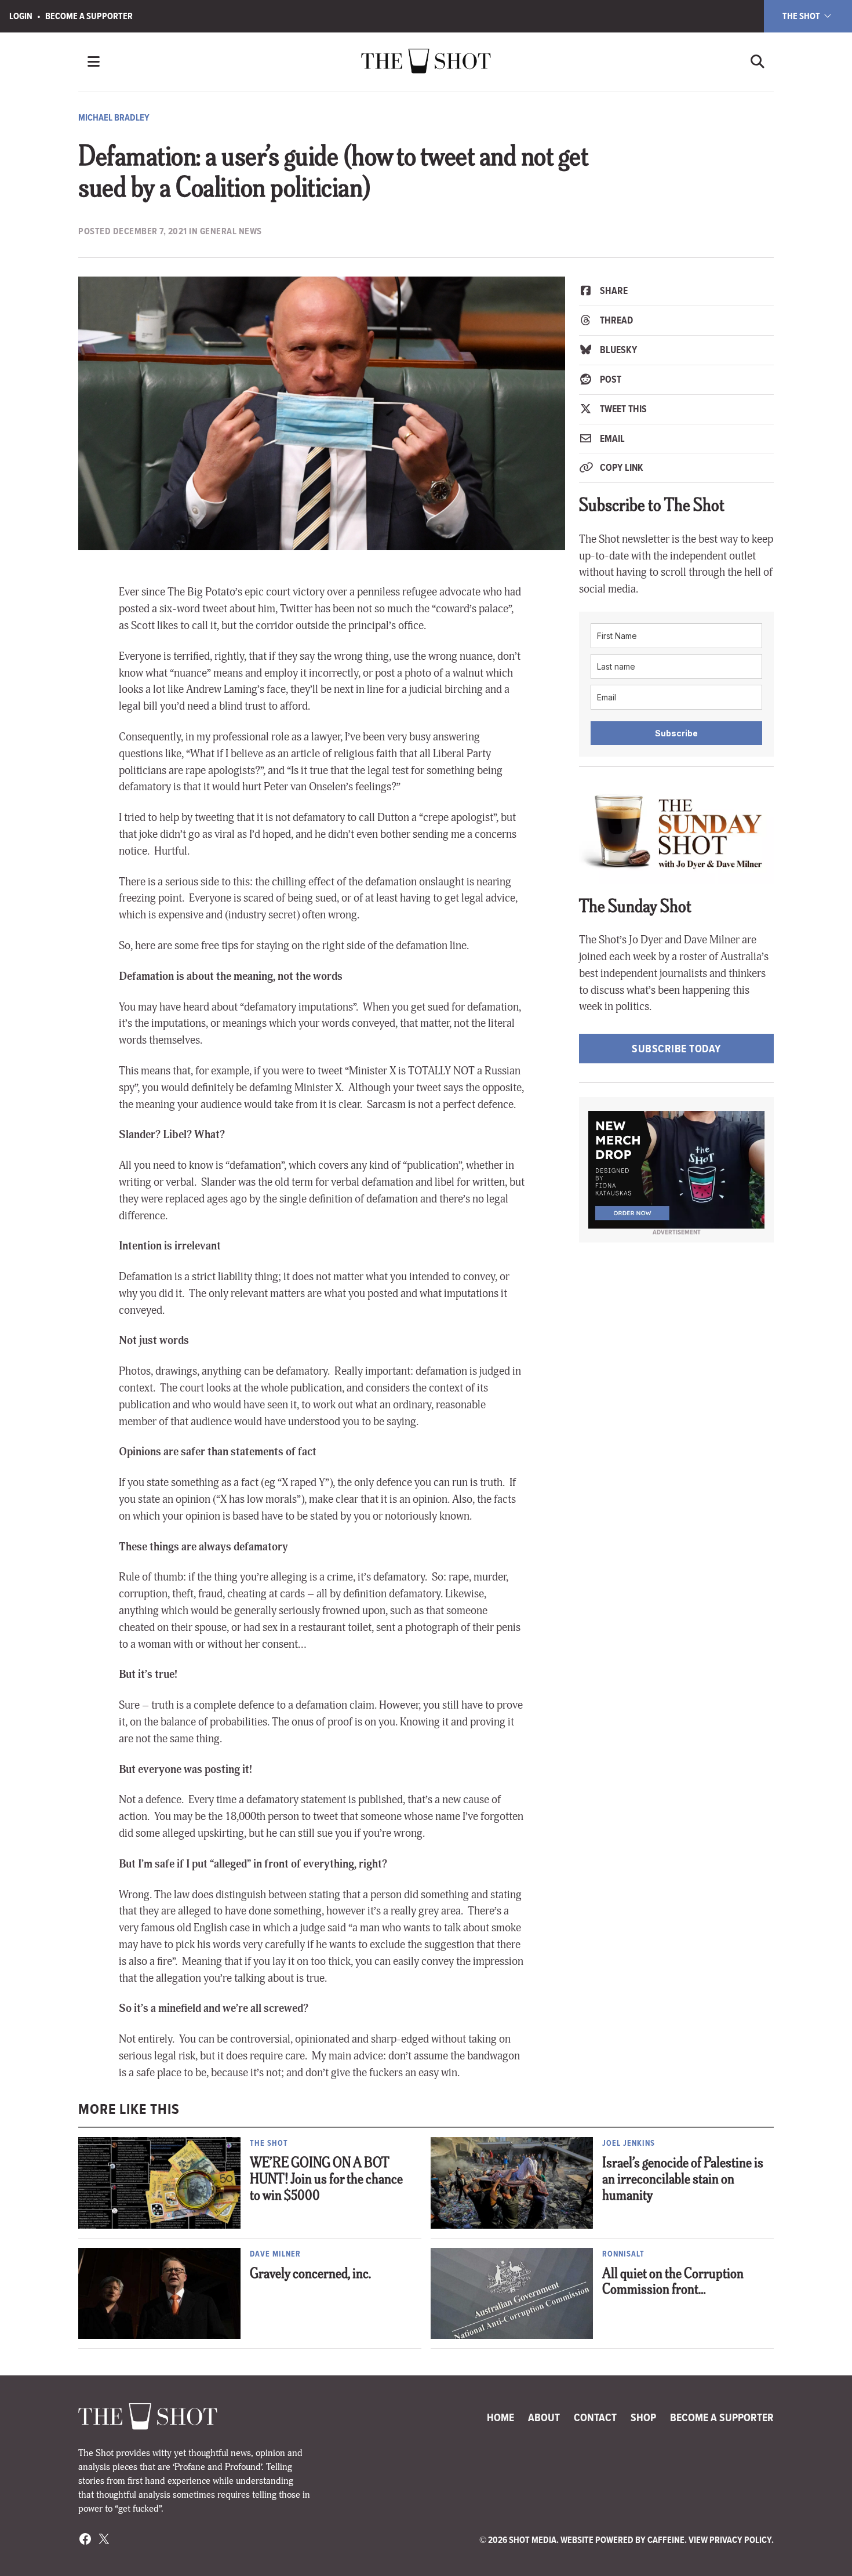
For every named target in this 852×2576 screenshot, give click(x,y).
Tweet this (622, 409)
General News (231, 231)
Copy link (620, 467)
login (21, 16)
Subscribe (676, 733)
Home (500, 2417)
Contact (595, 2417)
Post (609, 379)
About (544, 2417)
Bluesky (617, 350)
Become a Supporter (89, 16)
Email (611, 438)
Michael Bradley (114, 117)
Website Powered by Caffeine (622, 2540)
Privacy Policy (740, 2540)
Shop (643, 2417)
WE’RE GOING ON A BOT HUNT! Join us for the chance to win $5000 (326, 2180)
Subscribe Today (676, 1049)
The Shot (802, 16)
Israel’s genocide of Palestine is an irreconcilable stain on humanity (683, 2180)
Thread (615, 320)
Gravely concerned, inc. (310, 2275)
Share (613, 290)
